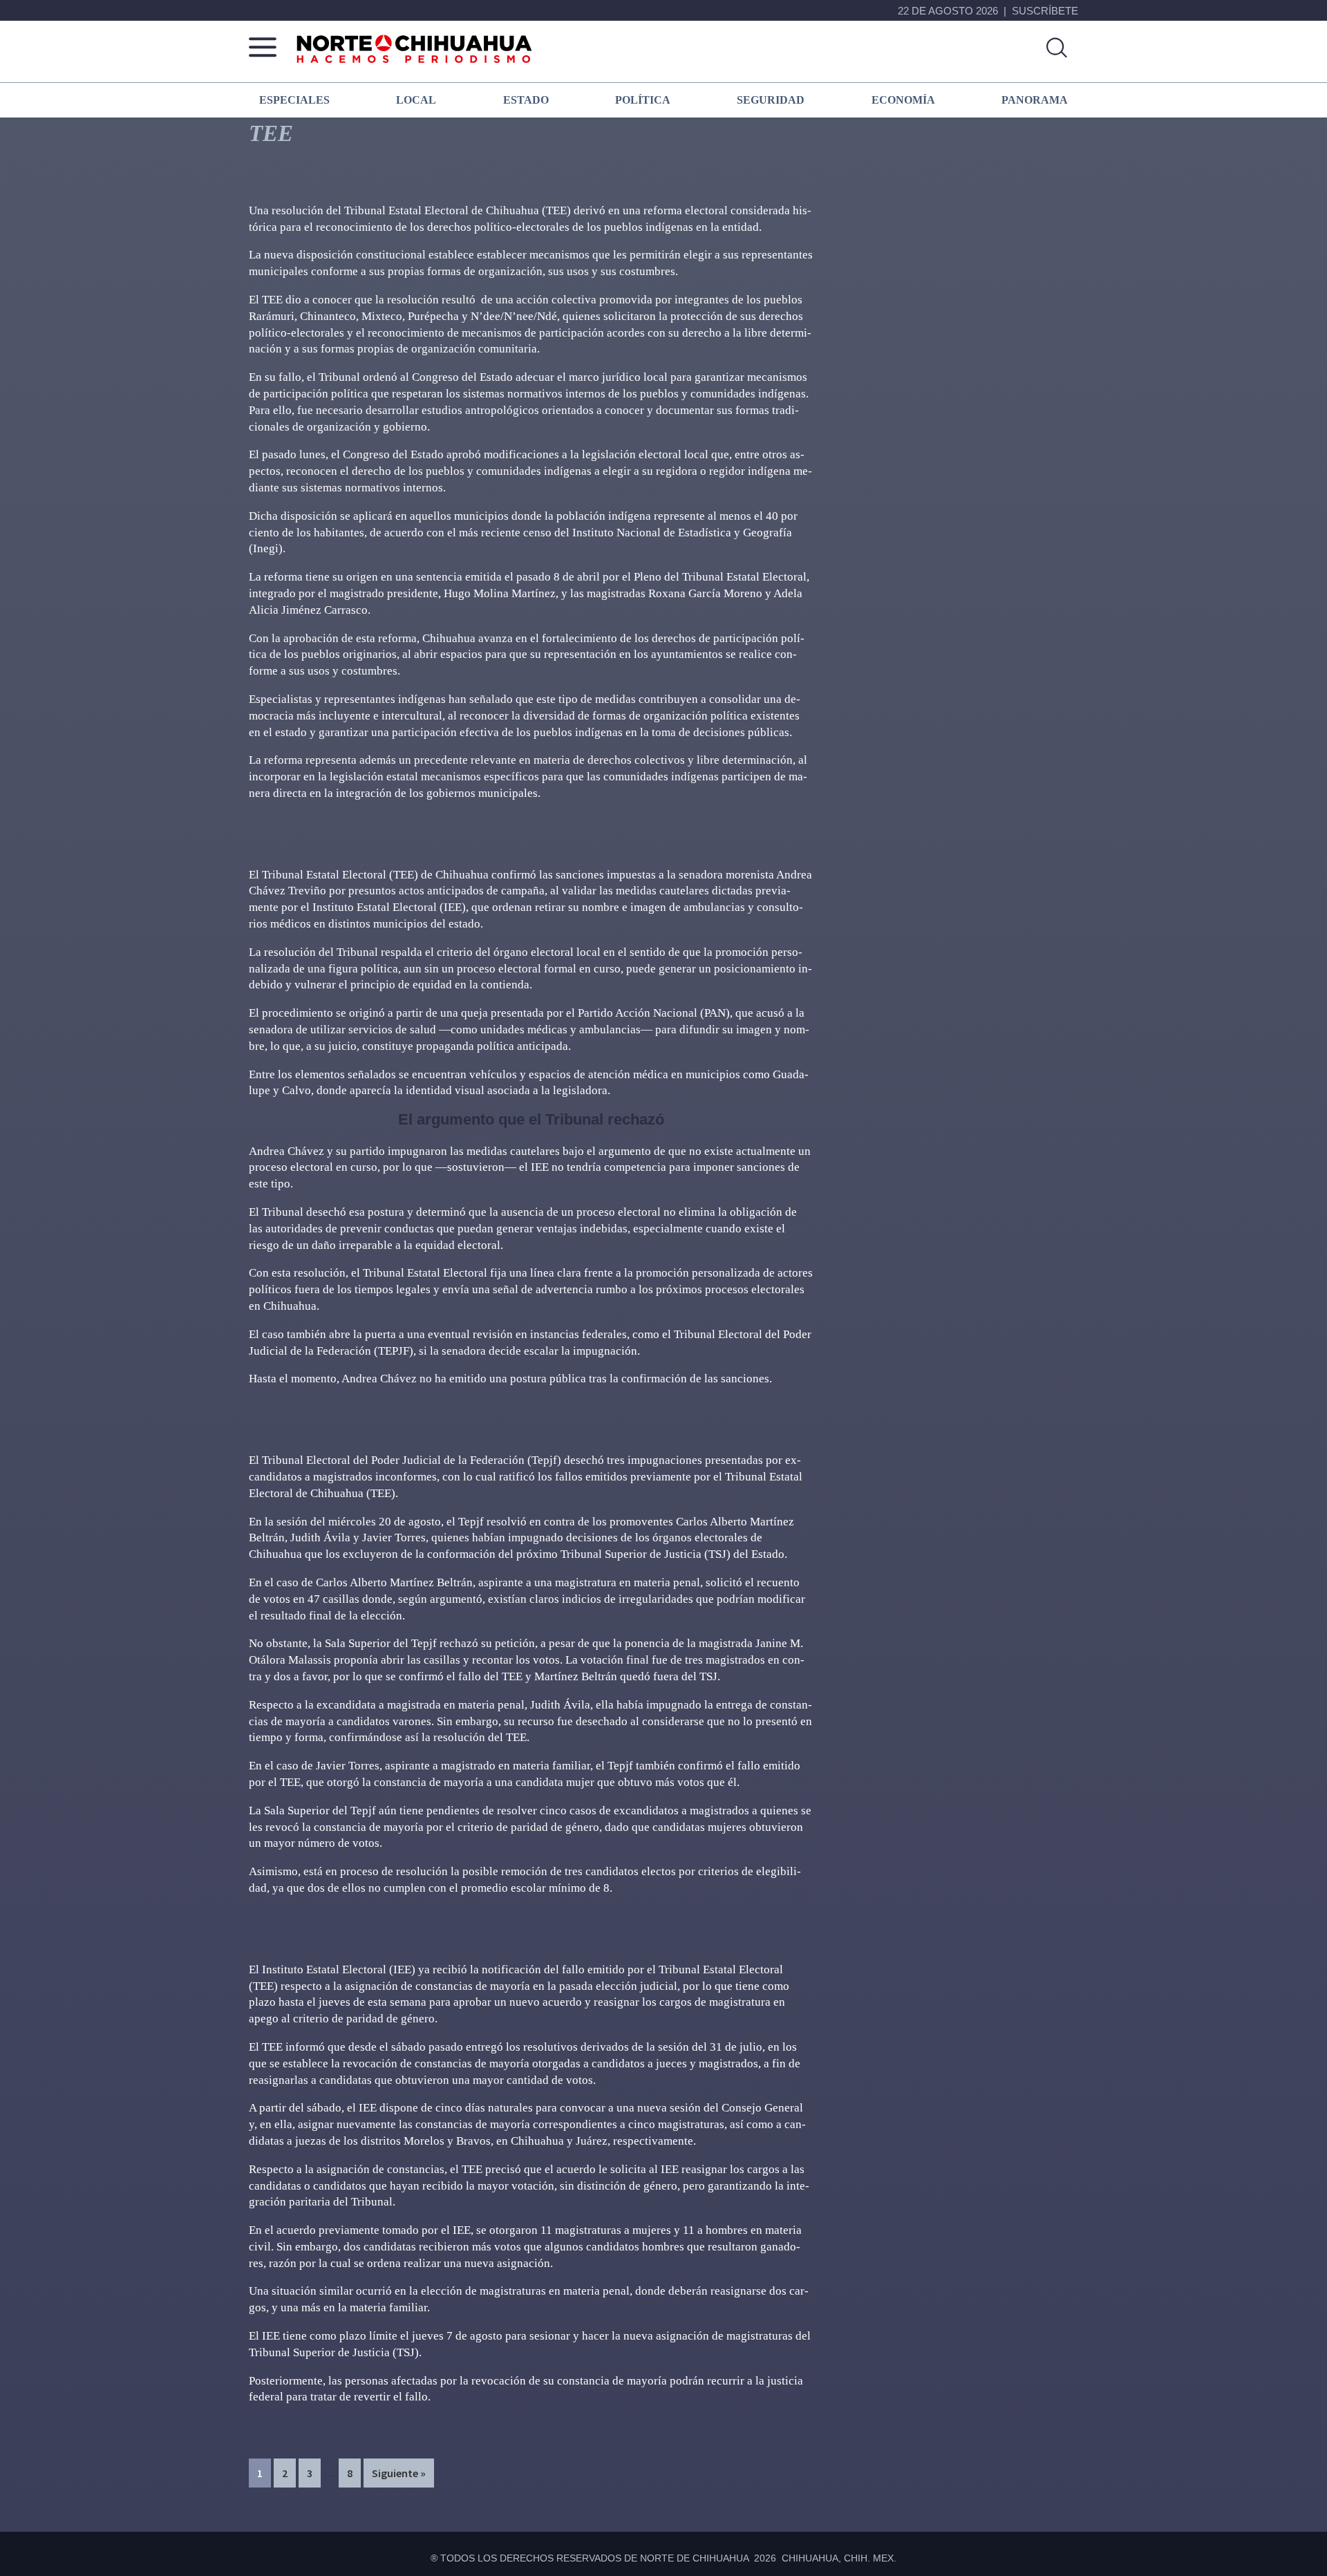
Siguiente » (399, 2473)
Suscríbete (1045, 11)
